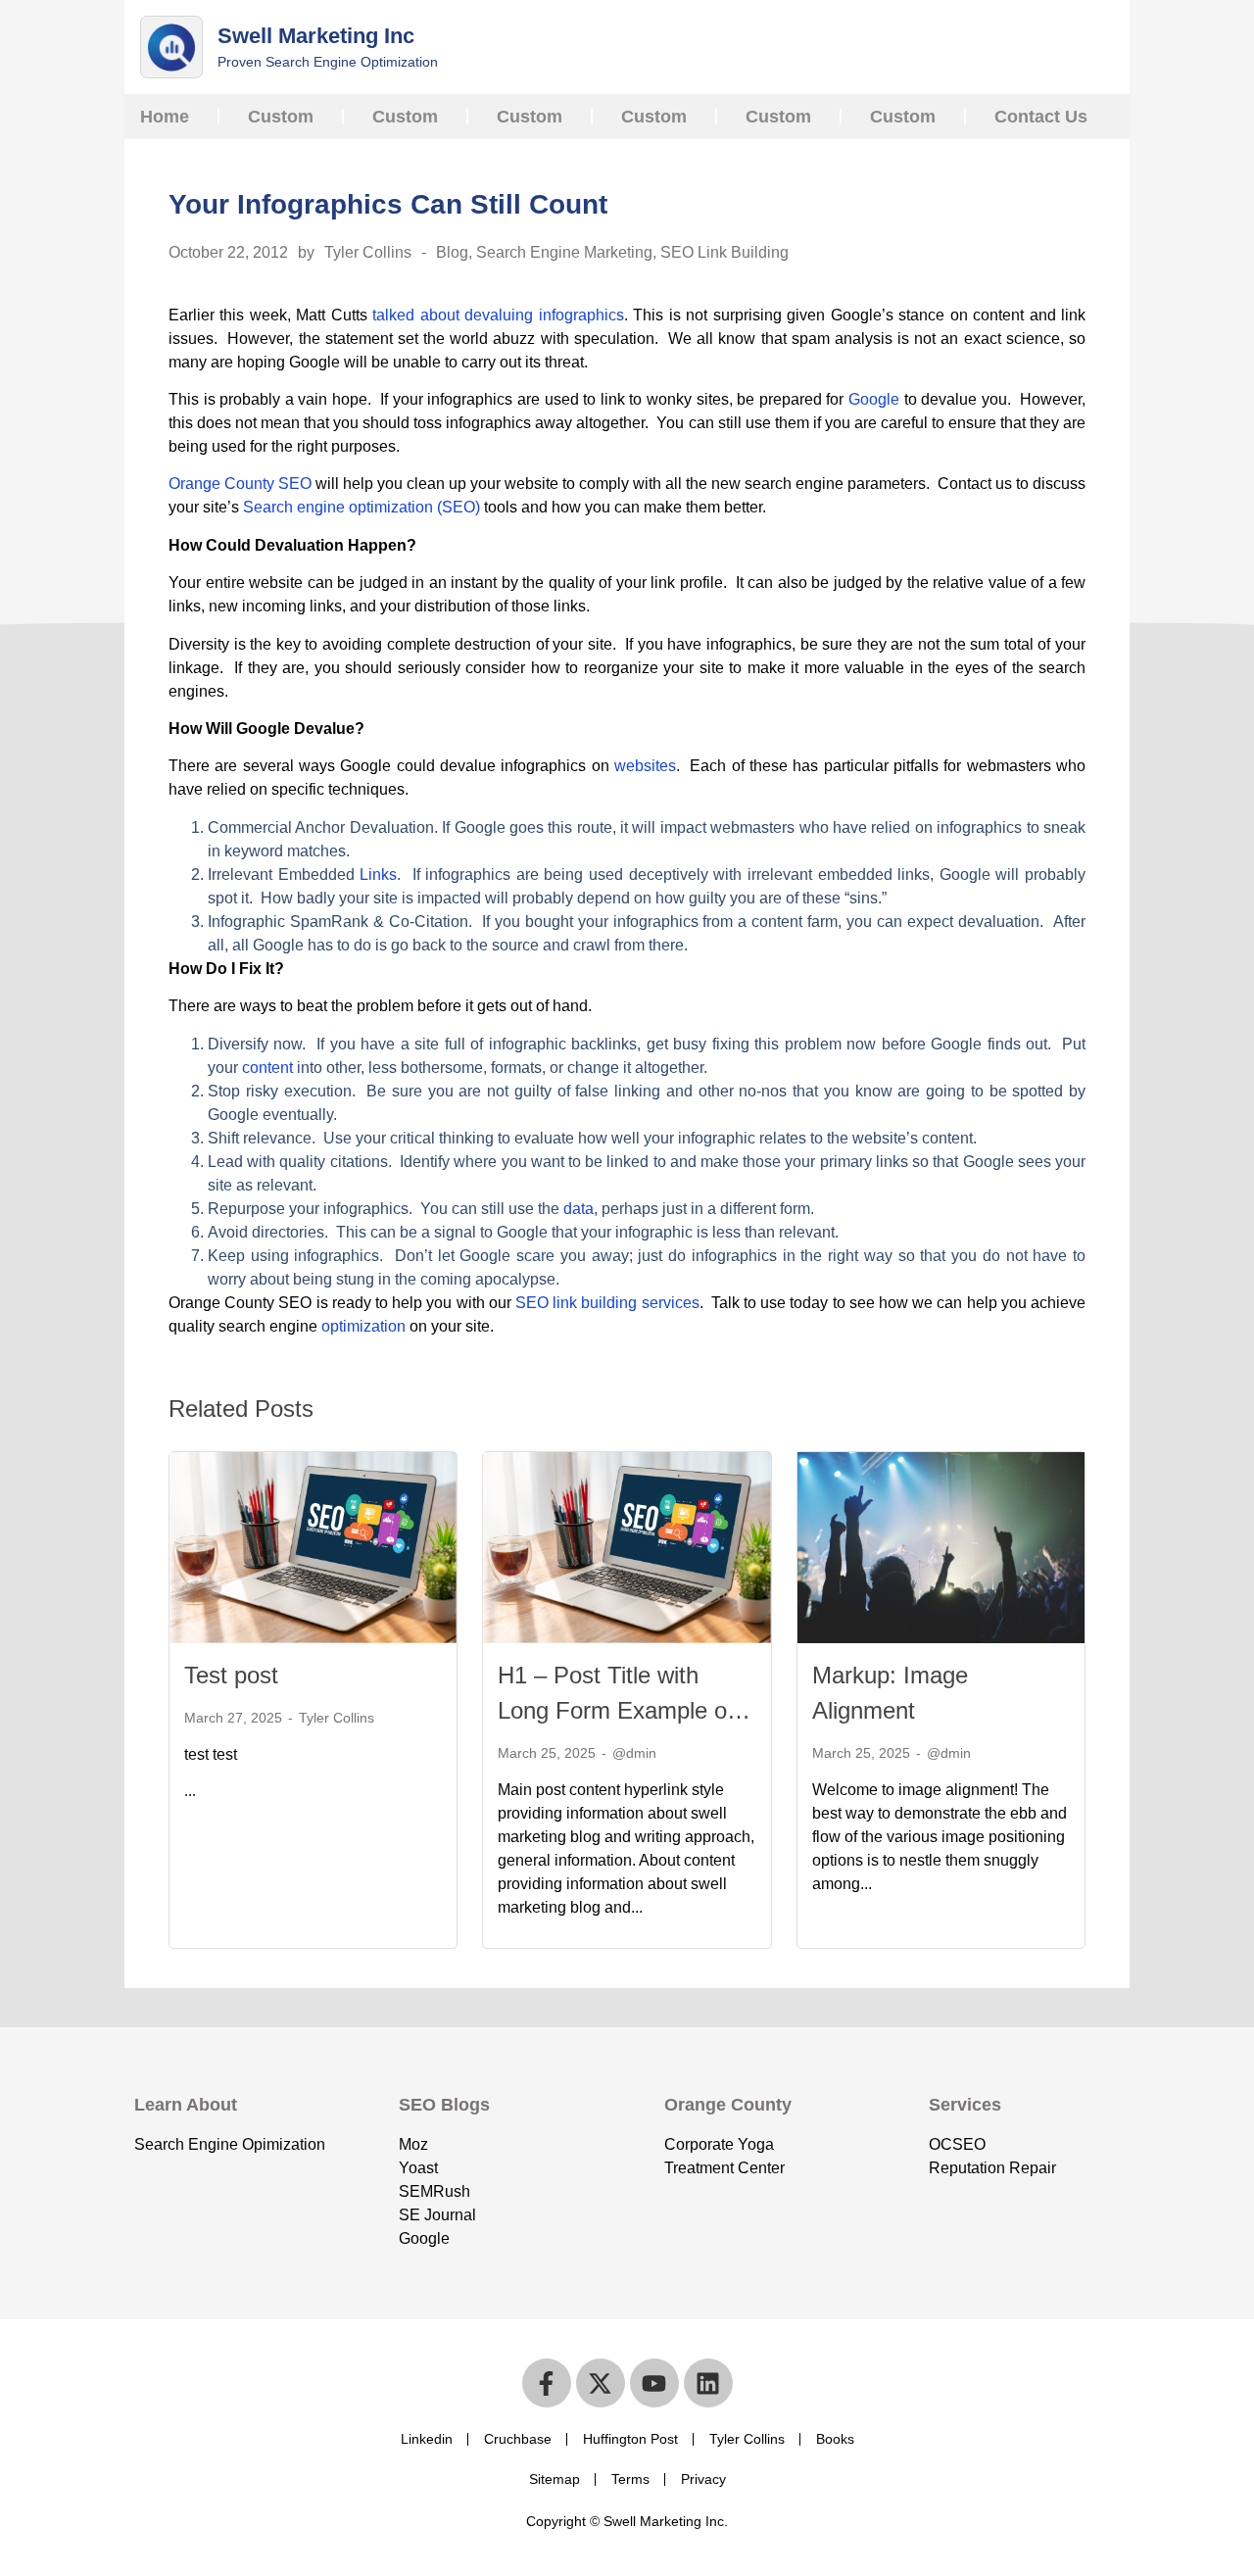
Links (378, 875)
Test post (231, 1675)
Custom (281, 117)
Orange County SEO (240, 484)
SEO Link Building (724, 252)
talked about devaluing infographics (498, 315)
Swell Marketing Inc (316, 36)
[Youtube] (654, 2383)
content (267, 1068)
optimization (363, 1326)
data (579, 1209)
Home (165, 117)
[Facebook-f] (547, 2383)
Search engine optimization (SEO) (362, 507)
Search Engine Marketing (564, 252)
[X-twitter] (601, 2383)
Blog (452, 252)
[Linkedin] (708, 2383)
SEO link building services (607, 1303)
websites (645, 766)
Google (874, 399)
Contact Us (1041, 117)
